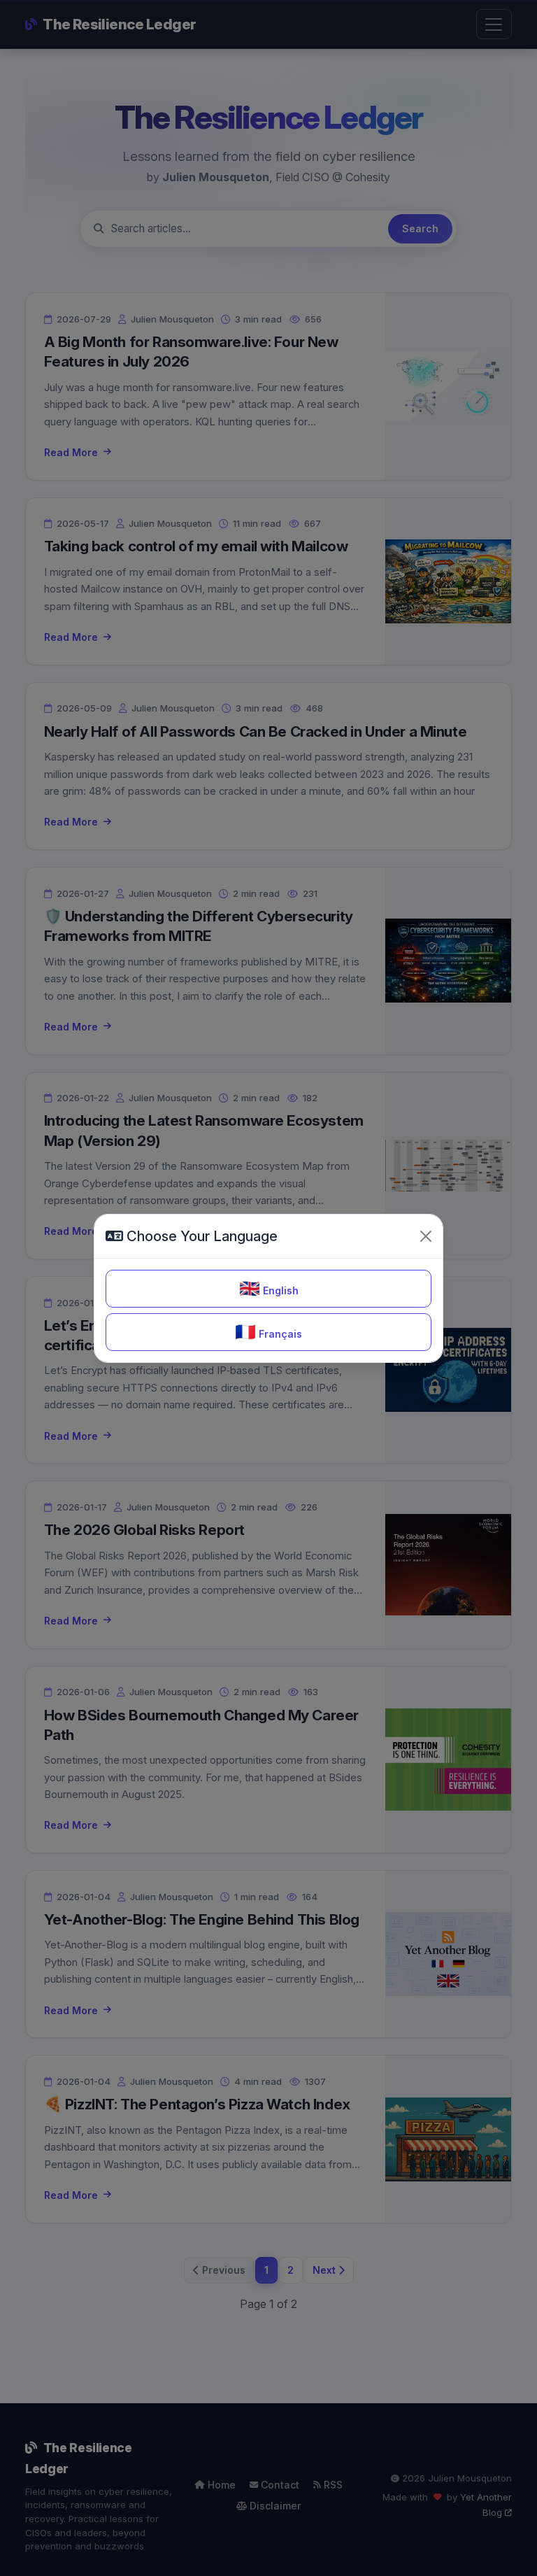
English (269, 1288)
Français (268, 1332)
